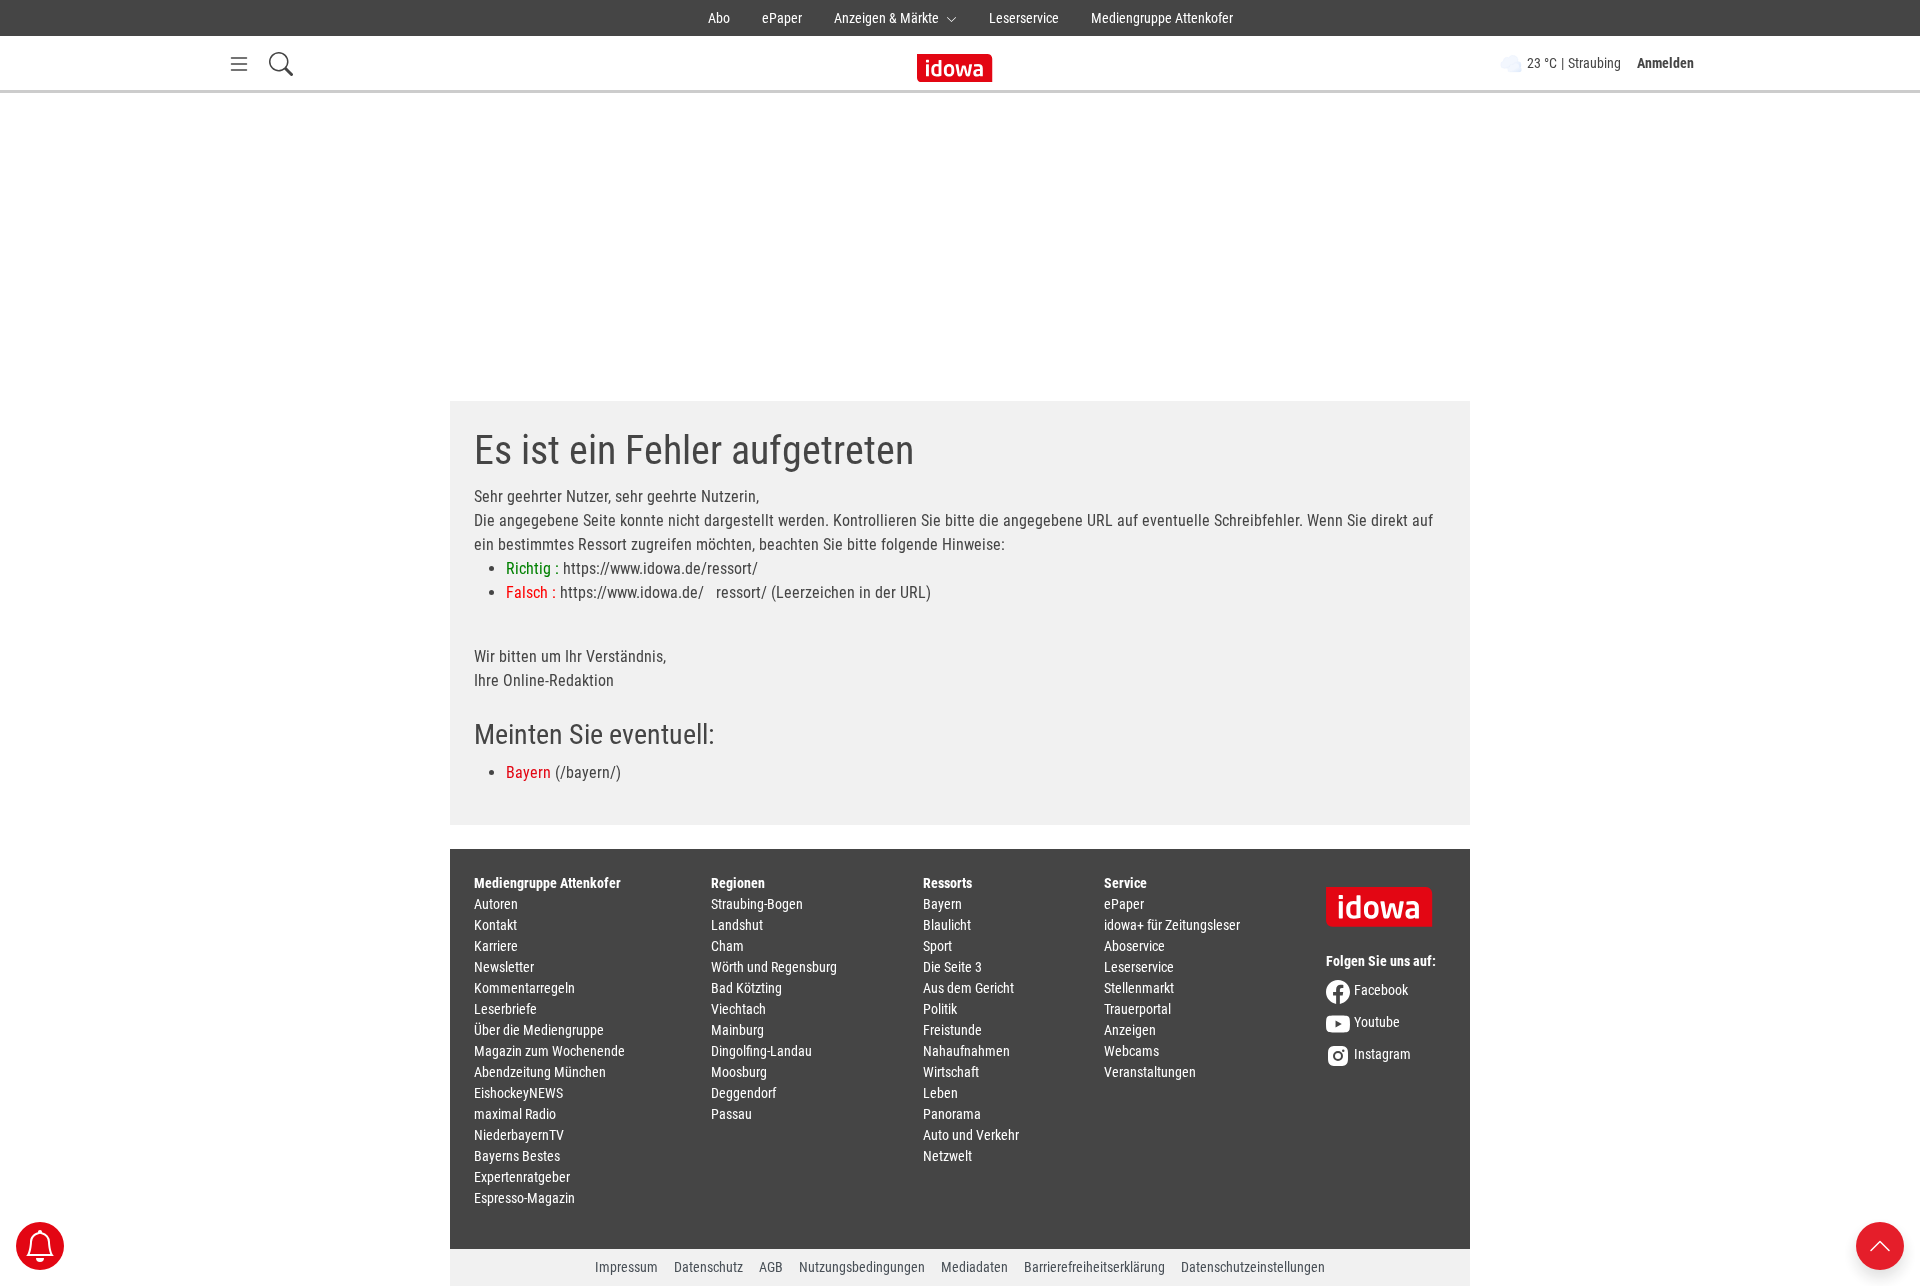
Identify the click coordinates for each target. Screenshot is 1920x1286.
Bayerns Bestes (517, 1156)
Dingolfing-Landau (761, 1051)
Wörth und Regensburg (774, 967)
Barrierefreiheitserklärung (1094, 1267)
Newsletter (504, 967)
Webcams (1131, 1051)
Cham (727, 946)
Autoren (496, 904)
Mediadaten (974, 1267)
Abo (719, 18)
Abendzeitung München (540, 1072)
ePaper (782, 18)
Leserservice (1024, 18)
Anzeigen (1130, 1030)
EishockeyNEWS (518, 1093)
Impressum (626, 1267)
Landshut (737, 925)
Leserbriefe (505, 1009)
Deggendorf (743, 1093)
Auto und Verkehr (971, 1135)
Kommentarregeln (524, 988)
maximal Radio (515, 1114)
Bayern (528, 772)
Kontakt (495, 925)
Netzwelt (947, 1156)
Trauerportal (1137, 1009)
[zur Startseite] (1386, 900)
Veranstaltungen (1150, 1072)
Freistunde (952, 1030)
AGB (771, 1267)
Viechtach (738, 1009)
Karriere (496, 946)
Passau (731, 1114)
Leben (940, 1093)
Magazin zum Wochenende (549, 1051)
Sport (937, 946)
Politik (940, 1009)
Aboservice (1134, 946)
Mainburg (737, 1030)
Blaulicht (947, 925)
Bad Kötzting (746, 988)
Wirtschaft (951, 1072)
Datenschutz (708, 1267)
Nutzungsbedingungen (862, 1267)
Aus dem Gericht (968, 988)
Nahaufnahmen (966, 1051)
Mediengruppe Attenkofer (1162, 18)
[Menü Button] (239, 63)
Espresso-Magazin (524, 1198)
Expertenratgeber (522, 1177)
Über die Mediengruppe (539, 1030)
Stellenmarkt (1139, 988)
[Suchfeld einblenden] (281, 63)
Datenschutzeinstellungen (1253, 1267)
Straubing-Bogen (757, 904)
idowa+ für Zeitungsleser (1172, 925)
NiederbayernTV (519, 1135)
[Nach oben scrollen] (1880, 1244)
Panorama (952, 1114)
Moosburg (739, 1072)
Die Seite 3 (952, 967)
